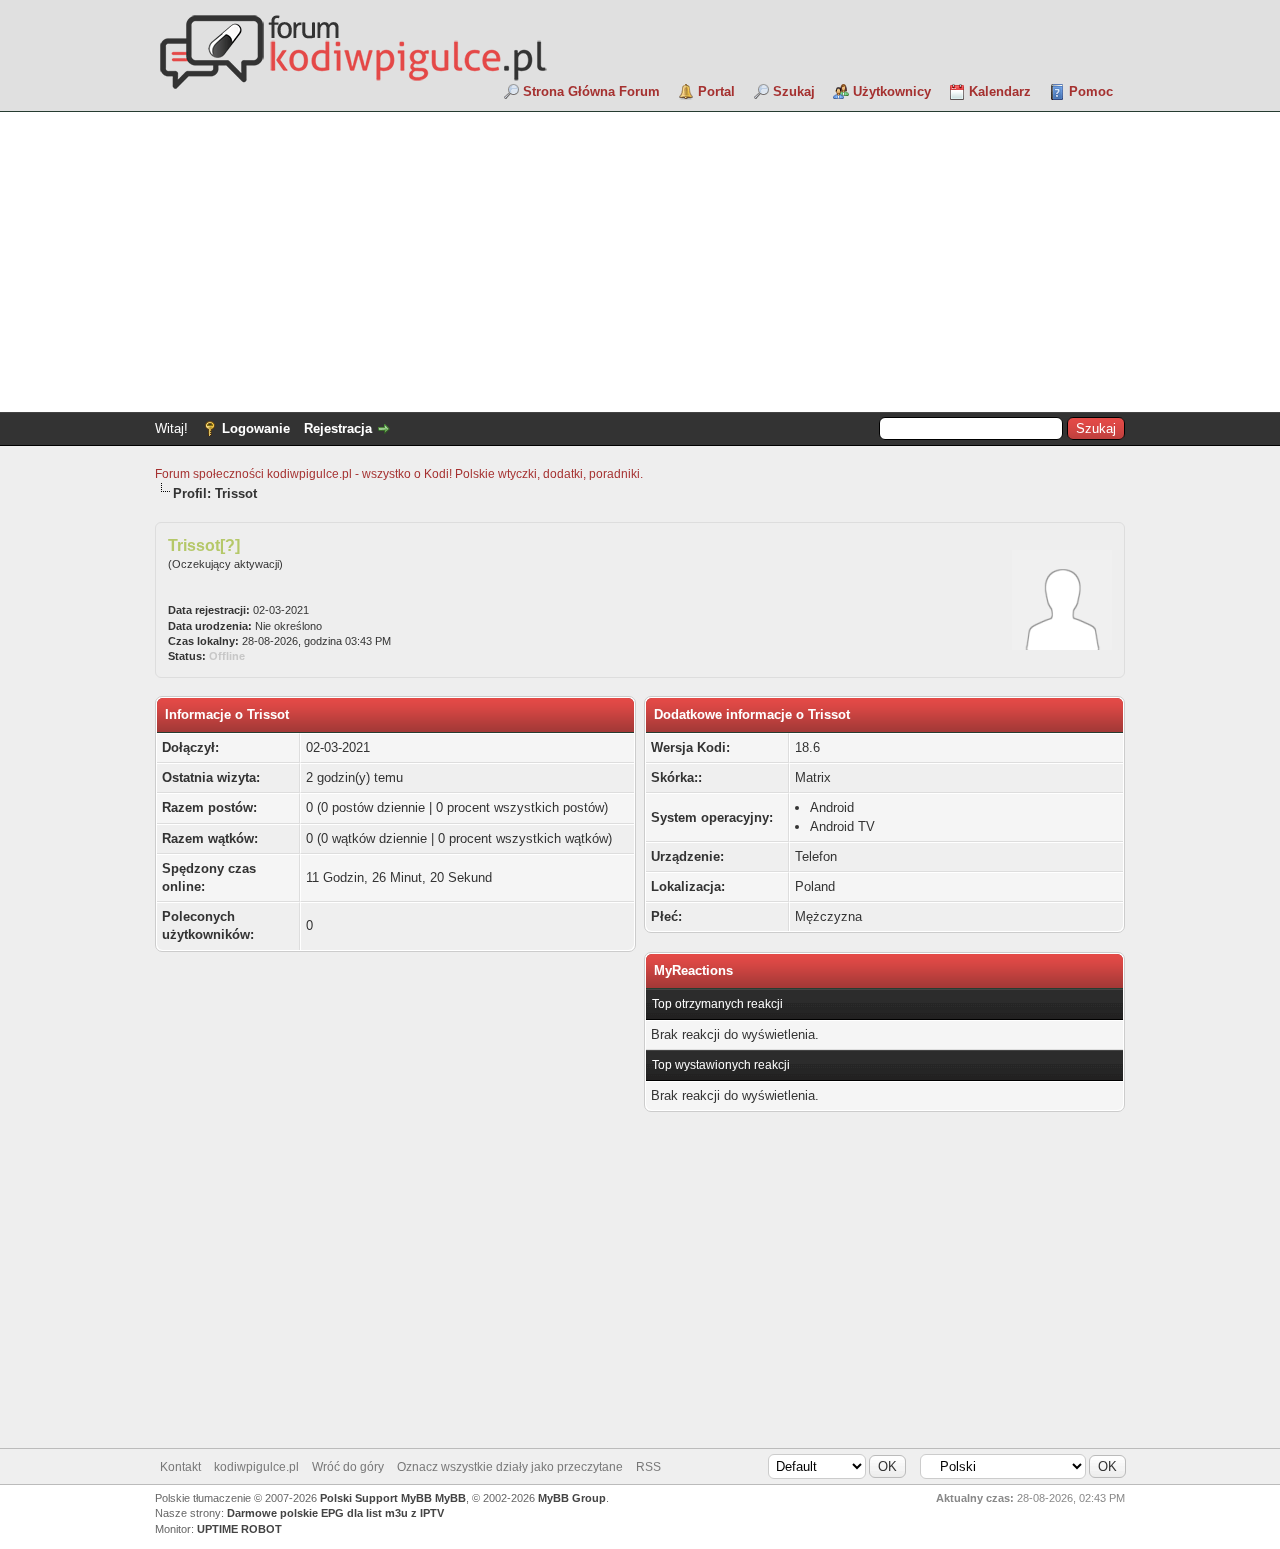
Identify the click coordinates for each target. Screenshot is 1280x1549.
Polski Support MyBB (376, 1498)
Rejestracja (338, 428)
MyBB (450, 1498)
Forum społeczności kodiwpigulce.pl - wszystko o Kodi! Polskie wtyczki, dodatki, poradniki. (399, 474)
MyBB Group (572, 1498)
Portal (716, 91)
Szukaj (794, 91)
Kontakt (180, 1467)
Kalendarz (1000, 91)
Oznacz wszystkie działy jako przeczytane (510, 1467)
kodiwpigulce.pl (256, 1467)
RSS (648, 1467)
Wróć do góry (348, 1467)
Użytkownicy (892, 91)
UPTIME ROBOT (239, 1529)
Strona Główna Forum (591, 91)
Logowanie (256, 428)
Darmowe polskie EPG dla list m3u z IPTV (335, 1513)
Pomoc (1091, 91)
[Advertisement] (640, 262)
